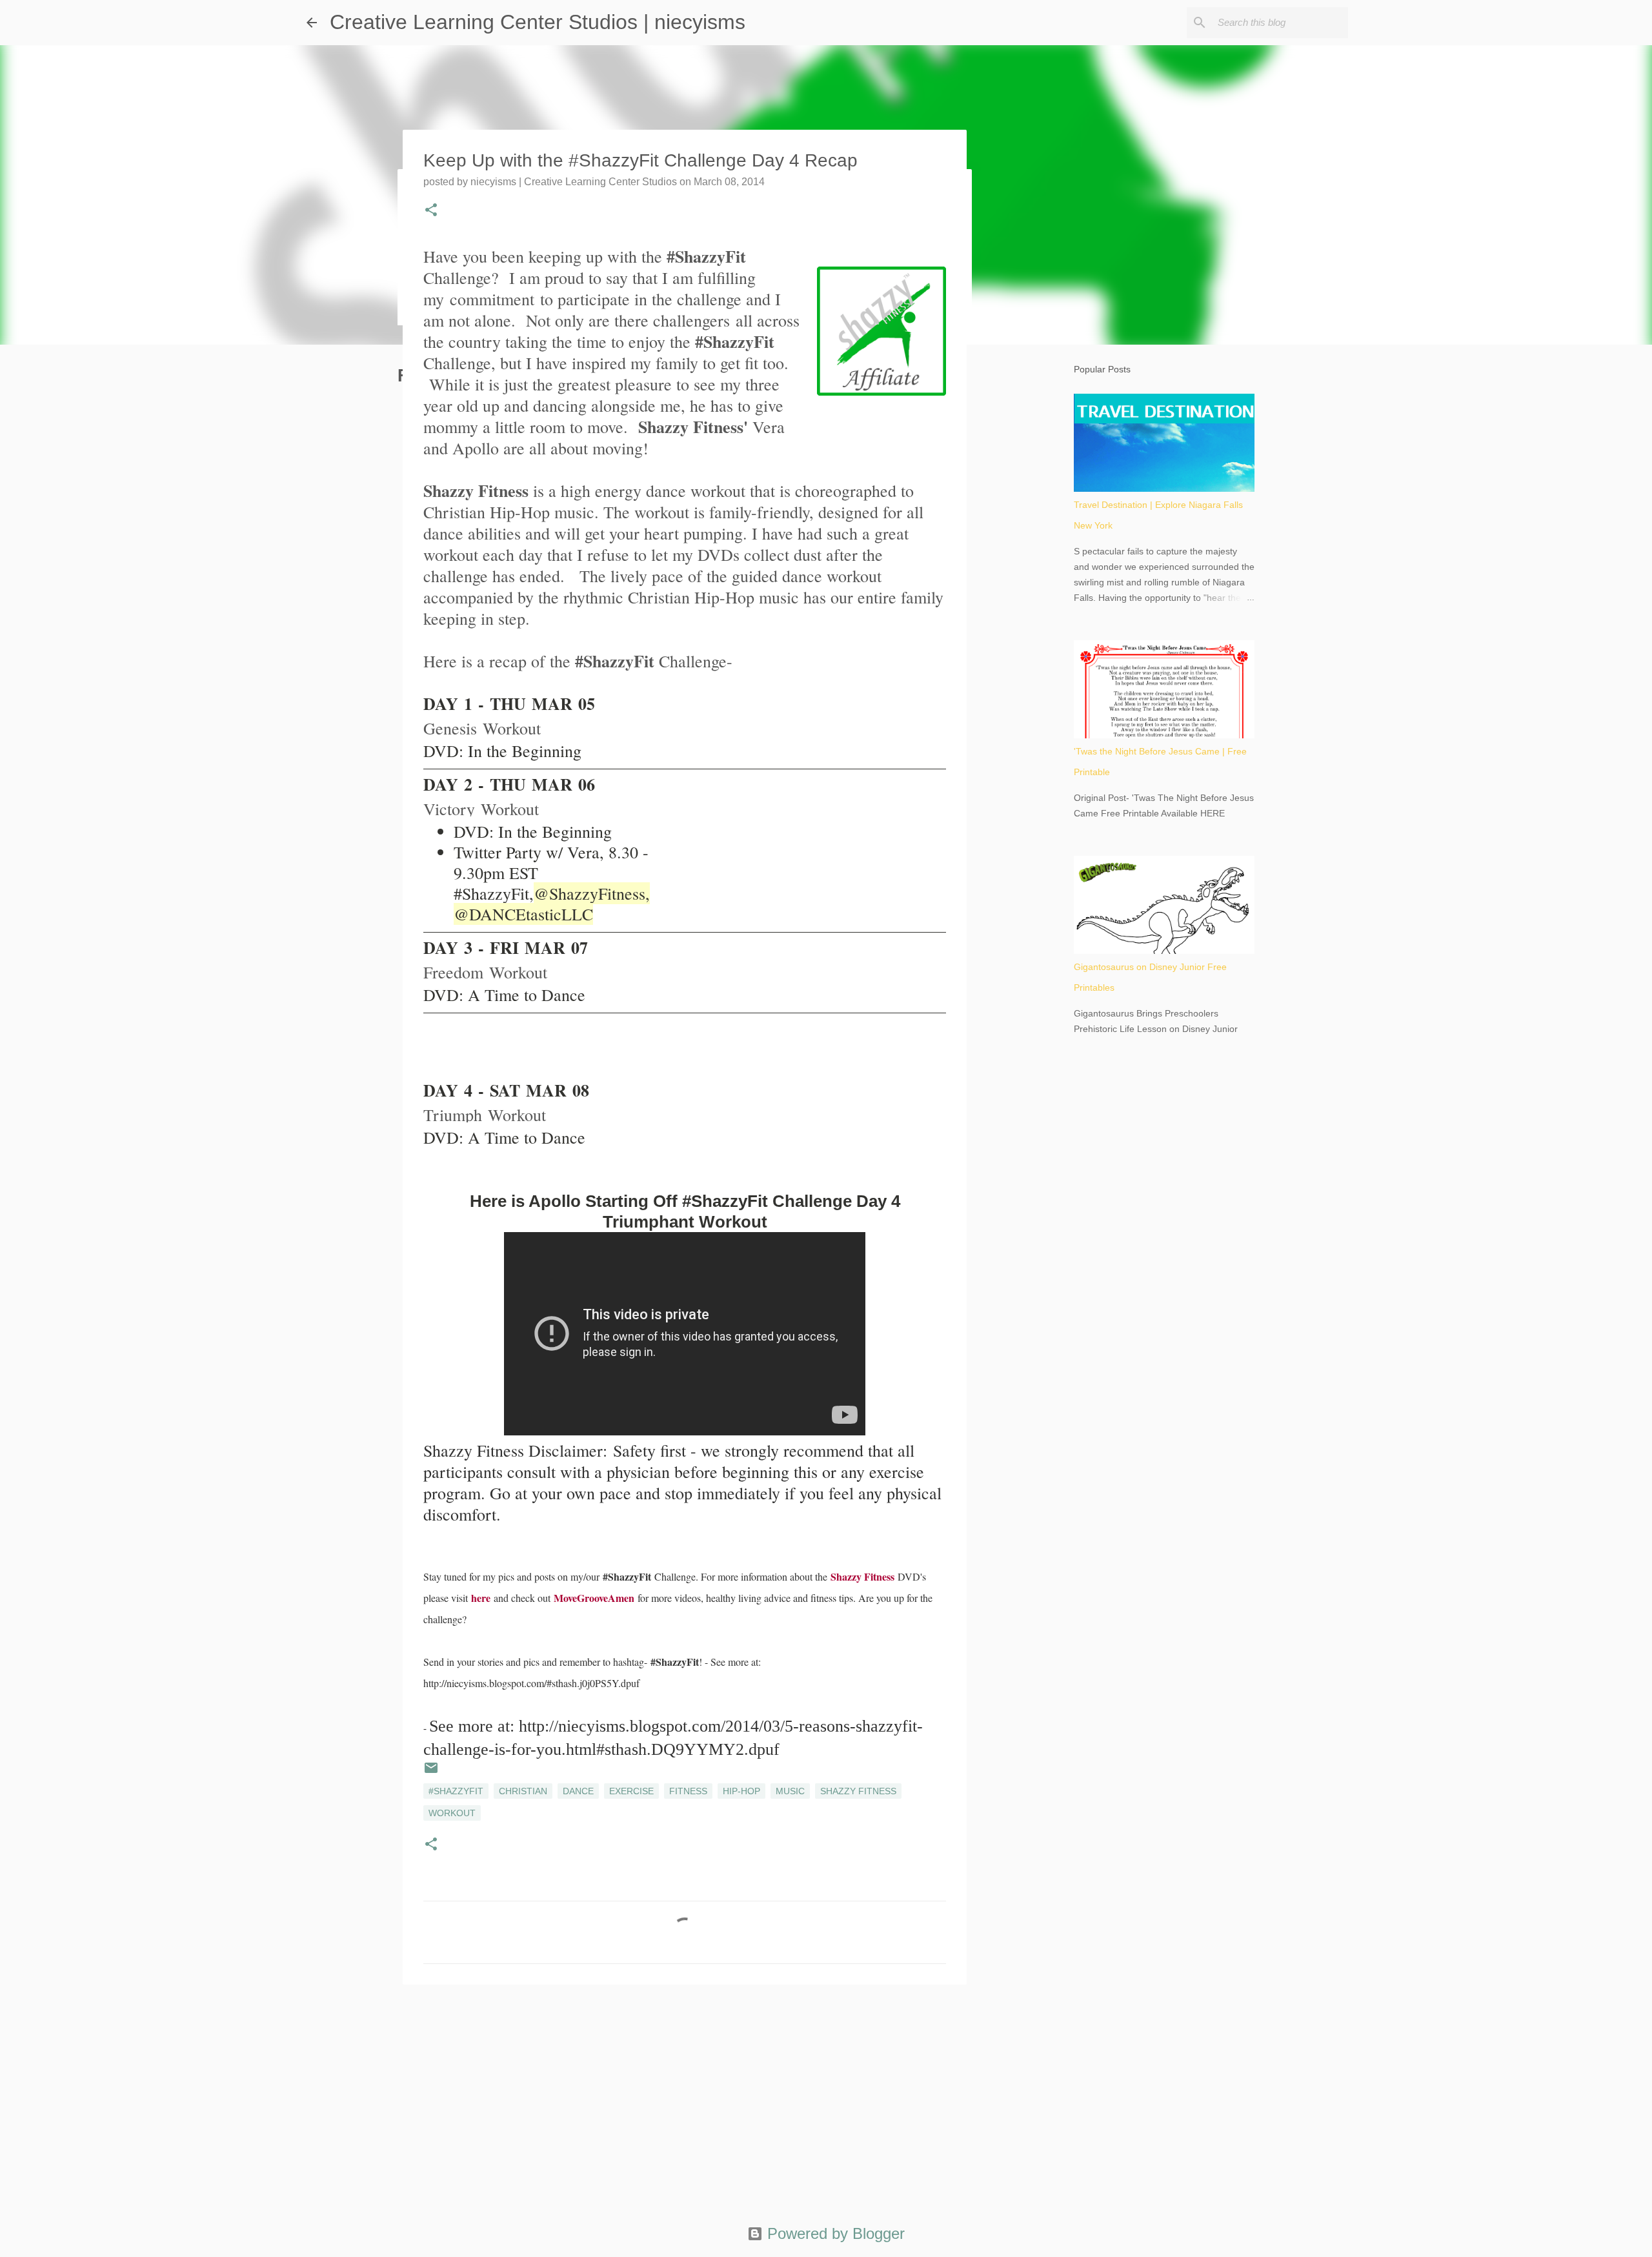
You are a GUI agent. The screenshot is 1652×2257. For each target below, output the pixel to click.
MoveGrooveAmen (594, 1598)
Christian (523, 1791)
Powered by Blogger (834, 2233)
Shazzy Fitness (862, 1576)
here (481, 1598)
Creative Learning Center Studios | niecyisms (538, 22)
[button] (431, 211)
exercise (631, 1791)
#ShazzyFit (456, 1791)
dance (578, 1791)
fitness (688, 1791)
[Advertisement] (685, 2094)
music (790, 1791)
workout (452, 1813)
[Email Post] (431, 1772)
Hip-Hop (741, 1791)
